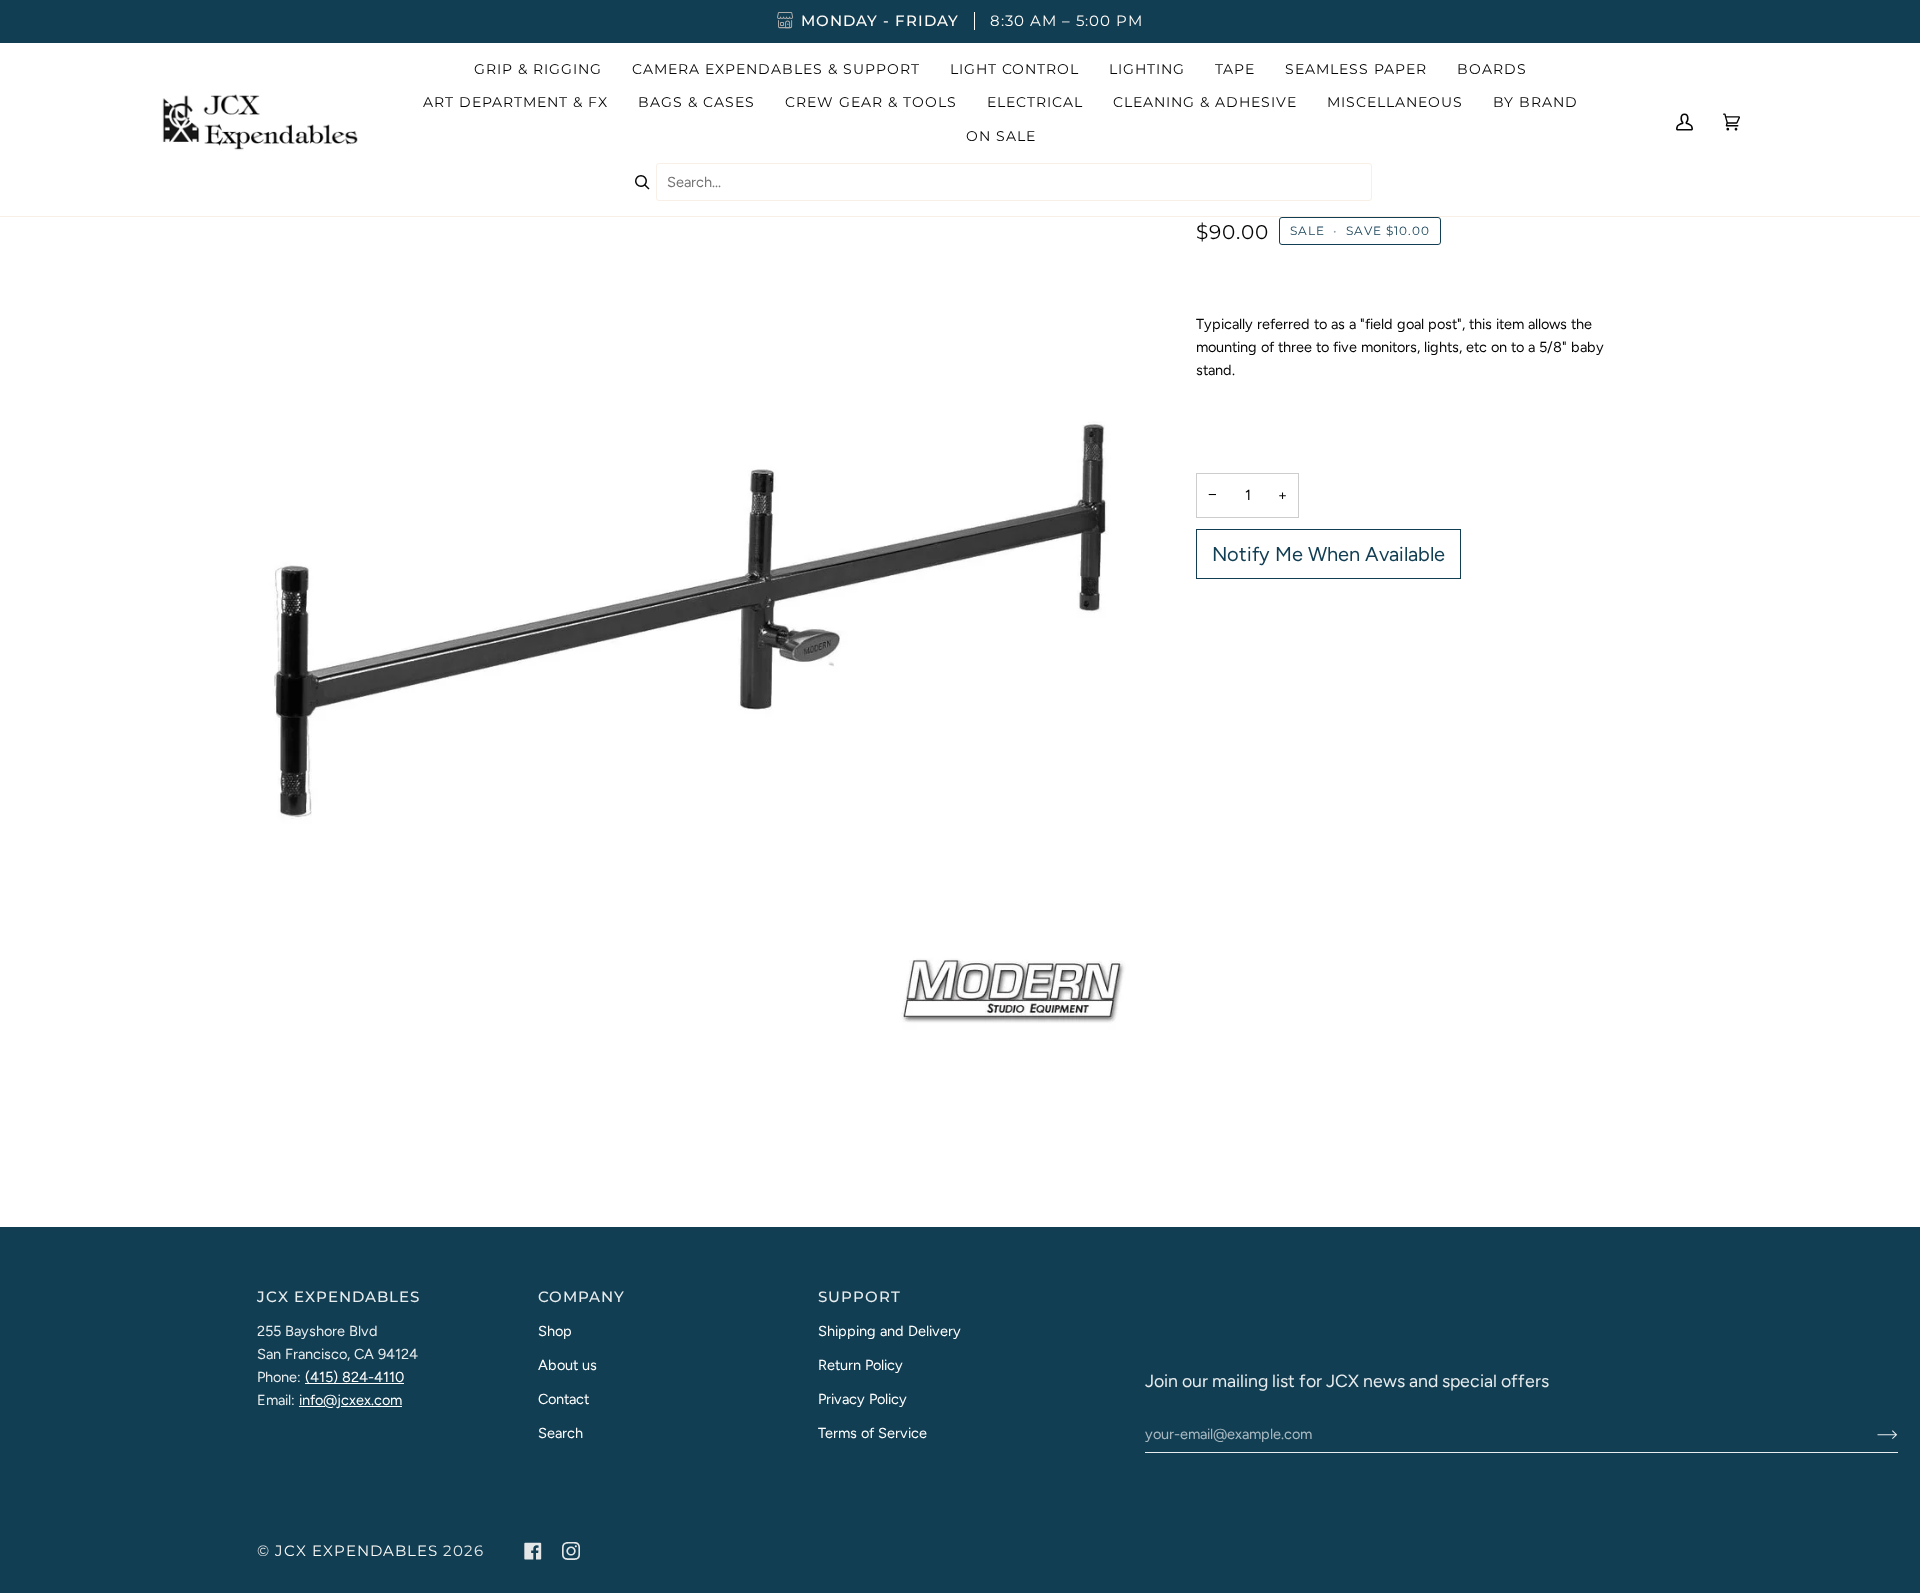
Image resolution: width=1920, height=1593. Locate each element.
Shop (555, 1331)
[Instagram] (571, 1551)
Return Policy (860, 1365)
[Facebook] (533, 1551)
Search (560, 1433)
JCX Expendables (356, 1551)
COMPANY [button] (581, 1297)
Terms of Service (872, 1433)
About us (567, 1365)
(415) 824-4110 (354, 1377)
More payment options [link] (1269, 665)
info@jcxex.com (350, 1400)
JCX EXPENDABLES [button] (338, 1297)
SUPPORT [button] (859, 1297)
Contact (563, 1399)
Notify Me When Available (1328, 554)
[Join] (1871, 1434)
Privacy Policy (862, 1399)
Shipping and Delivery (889, 1331)
